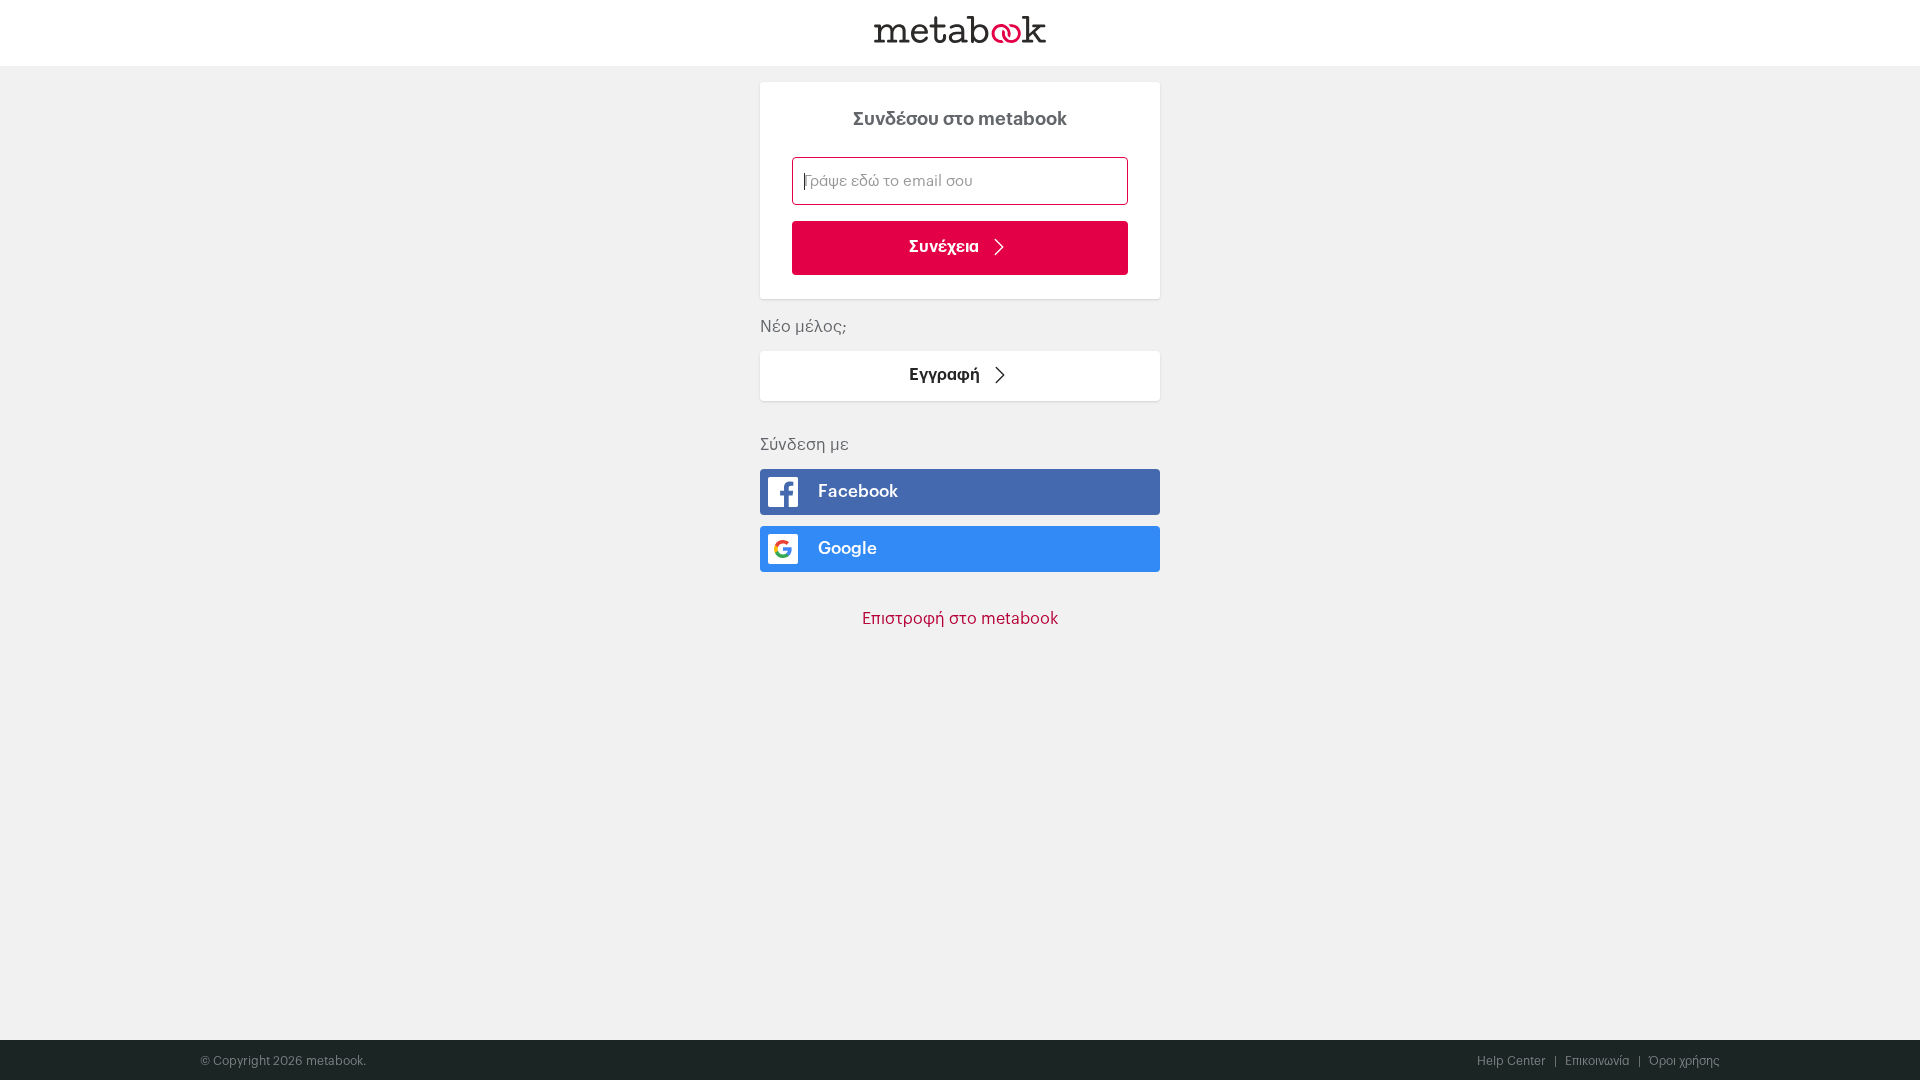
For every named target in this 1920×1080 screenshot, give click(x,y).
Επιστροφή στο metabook (960, 619)
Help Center (1517, 1061)
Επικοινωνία (1603, 1061)
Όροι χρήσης (1684, 1061)
